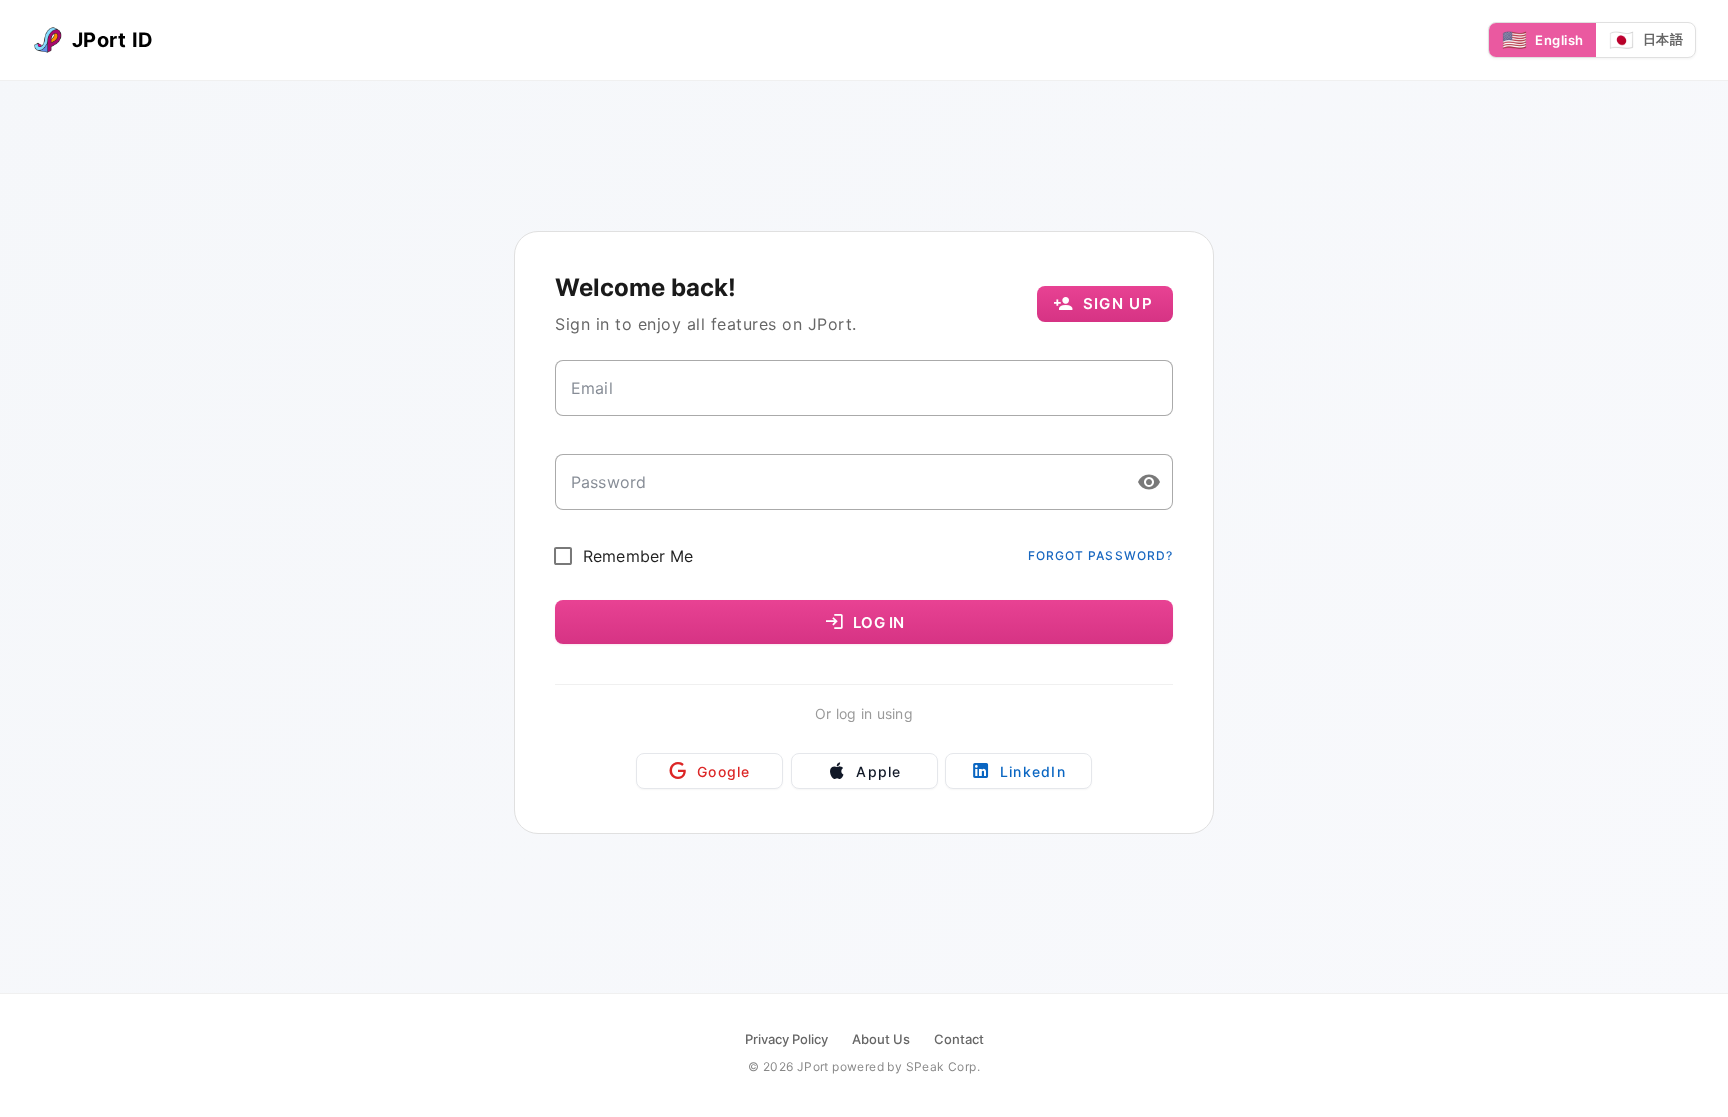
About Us (881, 1039)
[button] (1149, 482)
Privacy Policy (786, 1039)
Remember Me (638, 556)
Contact (959, 1039)
